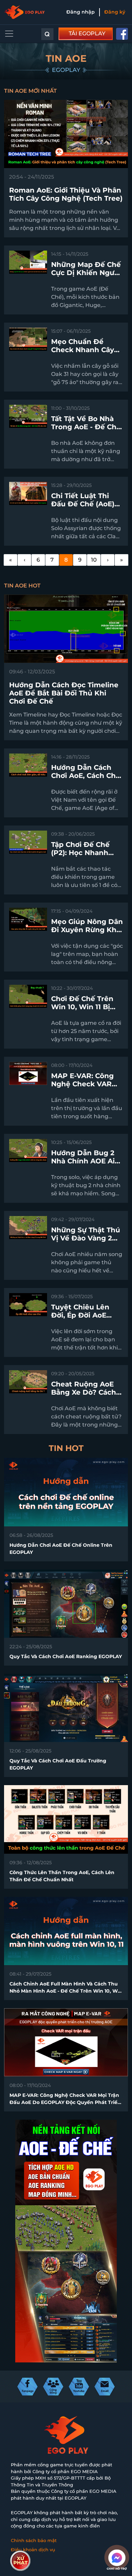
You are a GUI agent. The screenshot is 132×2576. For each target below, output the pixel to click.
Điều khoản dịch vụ (33, 2550)
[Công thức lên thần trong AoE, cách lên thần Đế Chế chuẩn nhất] (66, 1819)
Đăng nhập (81, 12)
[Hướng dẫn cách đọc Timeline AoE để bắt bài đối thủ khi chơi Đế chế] (66, 628)
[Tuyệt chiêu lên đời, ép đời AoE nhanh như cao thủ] (28, 1304)
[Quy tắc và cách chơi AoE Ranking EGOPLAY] (66, 1603)
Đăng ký (115, 12)
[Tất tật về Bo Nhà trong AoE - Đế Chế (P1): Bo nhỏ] (28, 416)
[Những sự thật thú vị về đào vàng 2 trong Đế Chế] (28, 1227)
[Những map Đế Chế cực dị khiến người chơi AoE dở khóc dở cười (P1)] (28, 262)
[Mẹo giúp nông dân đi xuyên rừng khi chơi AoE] (28, 919)
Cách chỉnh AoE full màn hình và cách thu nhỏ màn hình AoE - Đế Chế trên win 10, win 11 (66, 1991)
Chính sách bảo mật (34, 2540)
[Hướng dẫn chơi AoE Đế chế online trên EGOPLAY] (66, 1492)
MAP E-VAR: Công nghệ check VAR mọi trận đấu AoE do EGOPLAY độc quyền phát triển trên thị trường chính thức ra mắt (65, 2102)
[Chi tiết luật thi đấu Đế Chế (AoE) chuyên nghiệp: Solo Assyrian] (28, 493)
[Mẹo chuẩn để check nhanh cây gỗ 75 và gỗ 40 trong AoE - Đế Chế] (28, 339)
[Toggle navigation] (9, 34)
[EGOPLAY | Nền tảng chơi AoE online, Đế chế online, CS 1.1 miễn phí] (24, 12)
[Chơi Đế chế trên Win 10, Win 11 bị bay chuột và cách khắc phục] (28, 996)
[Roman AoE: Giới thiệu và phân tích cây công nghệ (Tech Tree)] (66, 134)
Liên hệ (19, 2559)
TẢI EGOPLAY (87, 33)
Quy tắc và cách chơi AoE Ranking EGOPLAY (66, 1656)
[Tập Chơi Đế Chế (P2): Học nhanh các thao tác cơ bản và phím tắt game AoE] (28, 842)
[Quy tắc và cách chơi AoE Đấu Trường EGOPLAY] (66, 1708)
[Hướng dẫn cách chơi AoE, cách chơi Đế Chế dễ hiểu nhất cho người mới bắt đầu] (28, 765)
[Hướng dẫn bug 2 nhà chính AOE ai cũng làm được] (28, 1150)
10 (94, 560)
